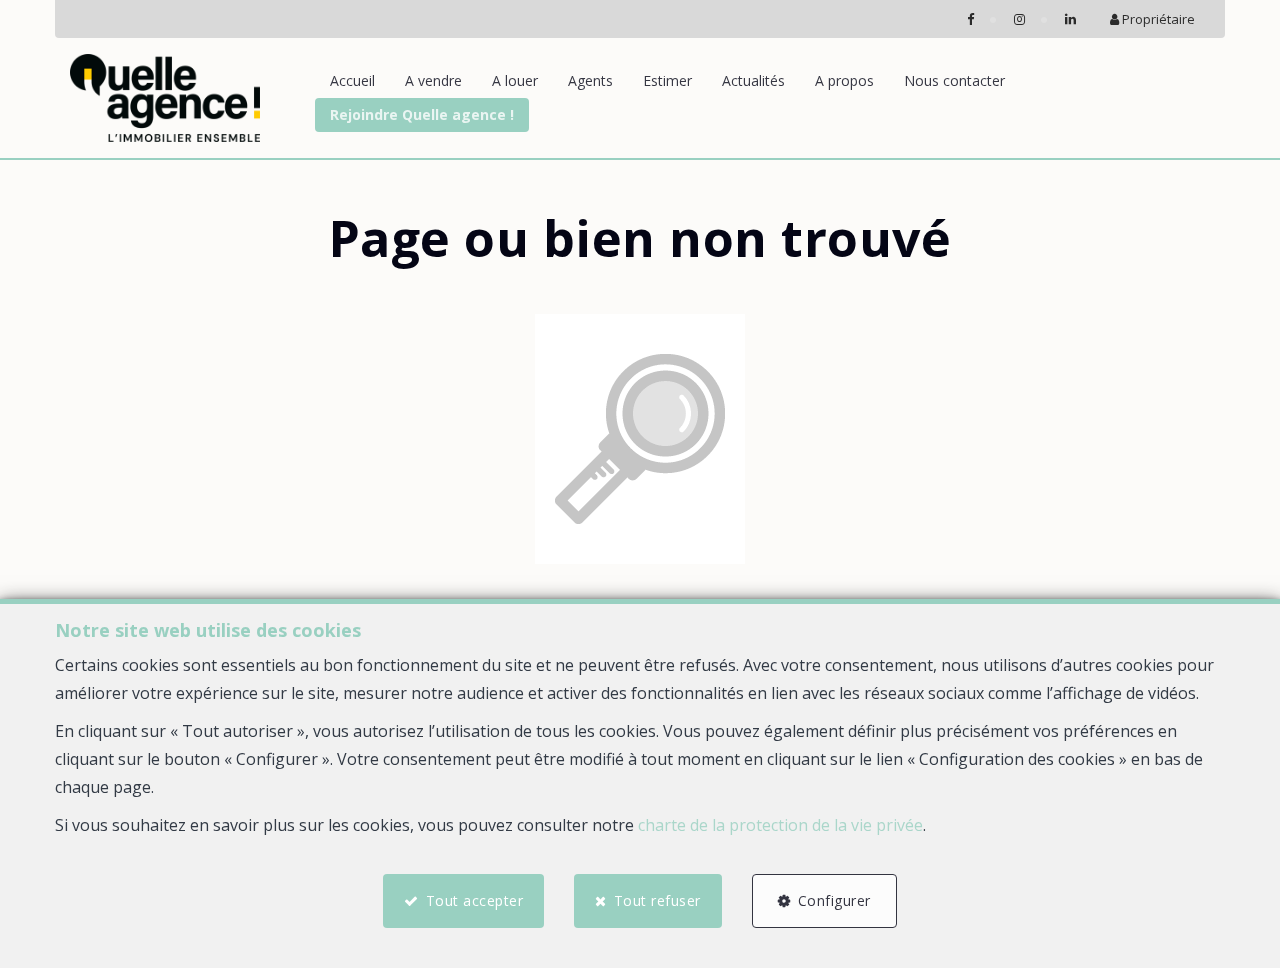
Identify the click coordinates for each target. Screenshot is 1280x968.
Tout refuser (657, 900)
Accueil (352, 80)
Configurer (834, 900)
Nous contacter (954, 80)
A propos (844, 80)
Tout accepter (475, 900)
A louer (515, 80)
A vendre (433, 80)
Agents (590, 80)
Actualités (753, 80)
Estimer (667, 80)
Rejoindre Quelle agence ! (422, 114)
